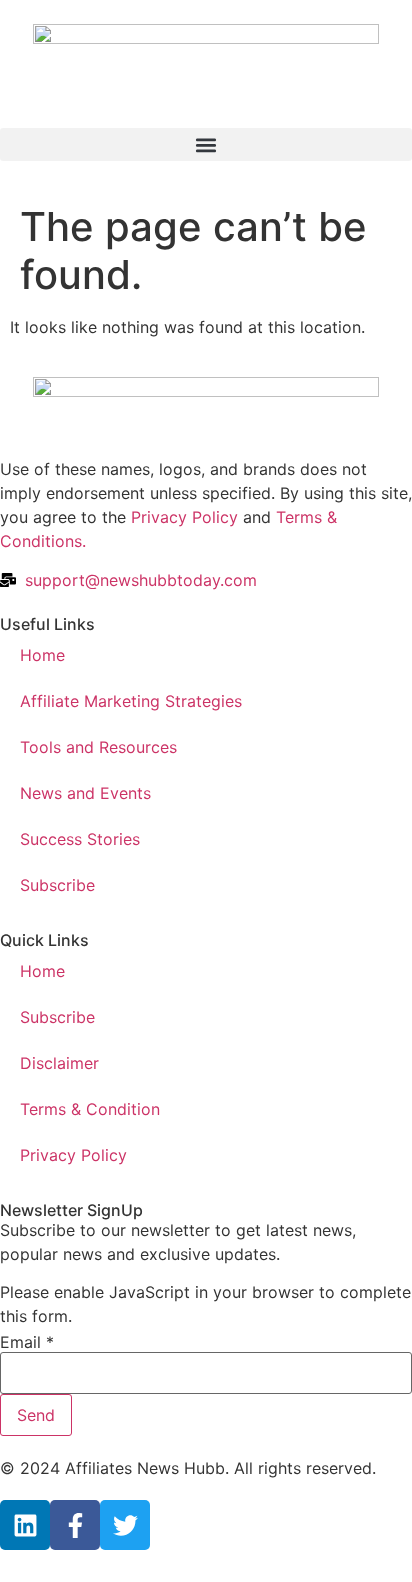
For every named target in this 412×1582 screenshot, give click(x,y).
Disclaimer (59, 1063)
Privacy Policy (184, 517)
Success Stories (80, 839)
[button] (206, 144)
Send (36, 1415)
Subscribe (57, 885)
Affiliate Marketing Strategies (131, 701)
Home (42, 655)
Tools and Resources (98, 747)
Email (27, 1342)
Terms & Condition (90, 1109)
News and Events (85, 793)
